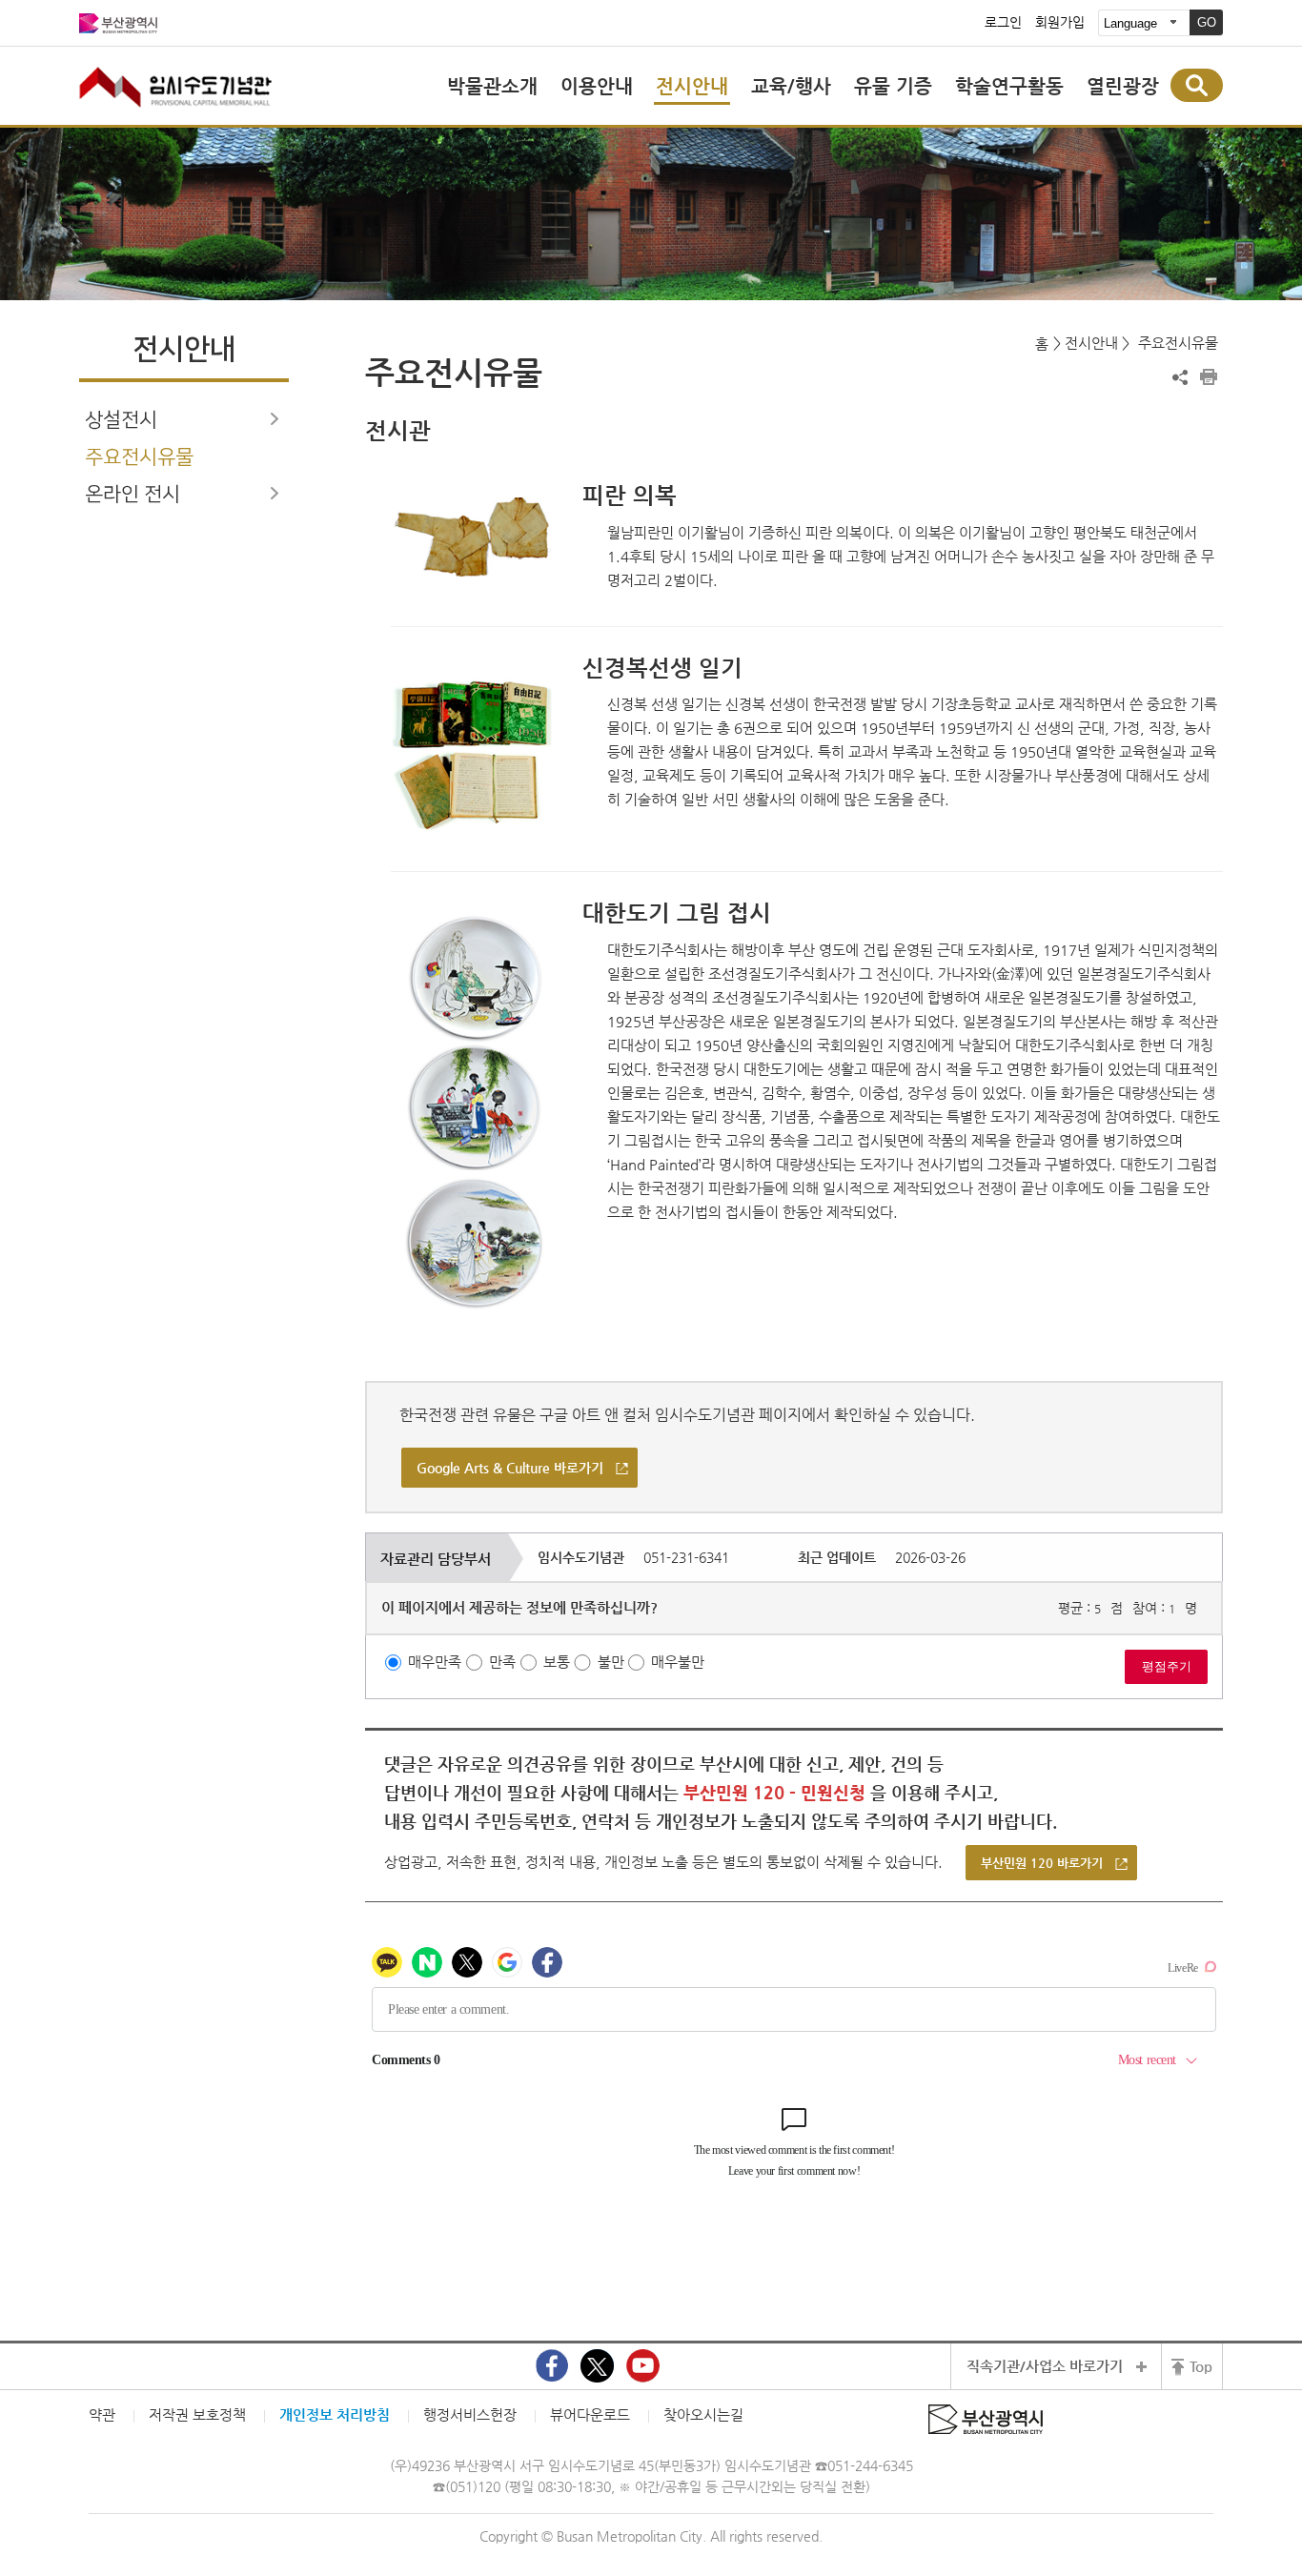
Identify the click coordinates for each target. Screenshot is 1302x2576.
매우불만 (678, 1662)
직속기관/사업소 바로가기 (1045, 2366)
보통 (557, 1662)
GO (1207, 22)
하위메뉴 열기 (275, 418)
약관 (102, 2414)
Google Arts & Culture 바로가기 (510, 1468)
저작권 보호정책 (197, 2414)
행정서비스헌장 (470, 2414)
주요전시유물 (139, 457)
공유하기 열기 (1180, 377)
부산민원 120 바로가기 (1042, 1863)
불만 (611, 1662)
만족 (502, 1662)
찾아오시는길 (703, 2414)
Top (1201, 2366)
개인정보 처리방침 (335, 2414)
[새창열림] (552, 2366)
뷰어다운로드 (590, 2414)
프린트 (1209, 377)
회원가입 (1060, 23)
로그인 (1003, 23)
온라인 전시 (132, 494)
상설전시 (121, 420)
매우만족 (435, 1662)
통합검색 (1197, 85)
